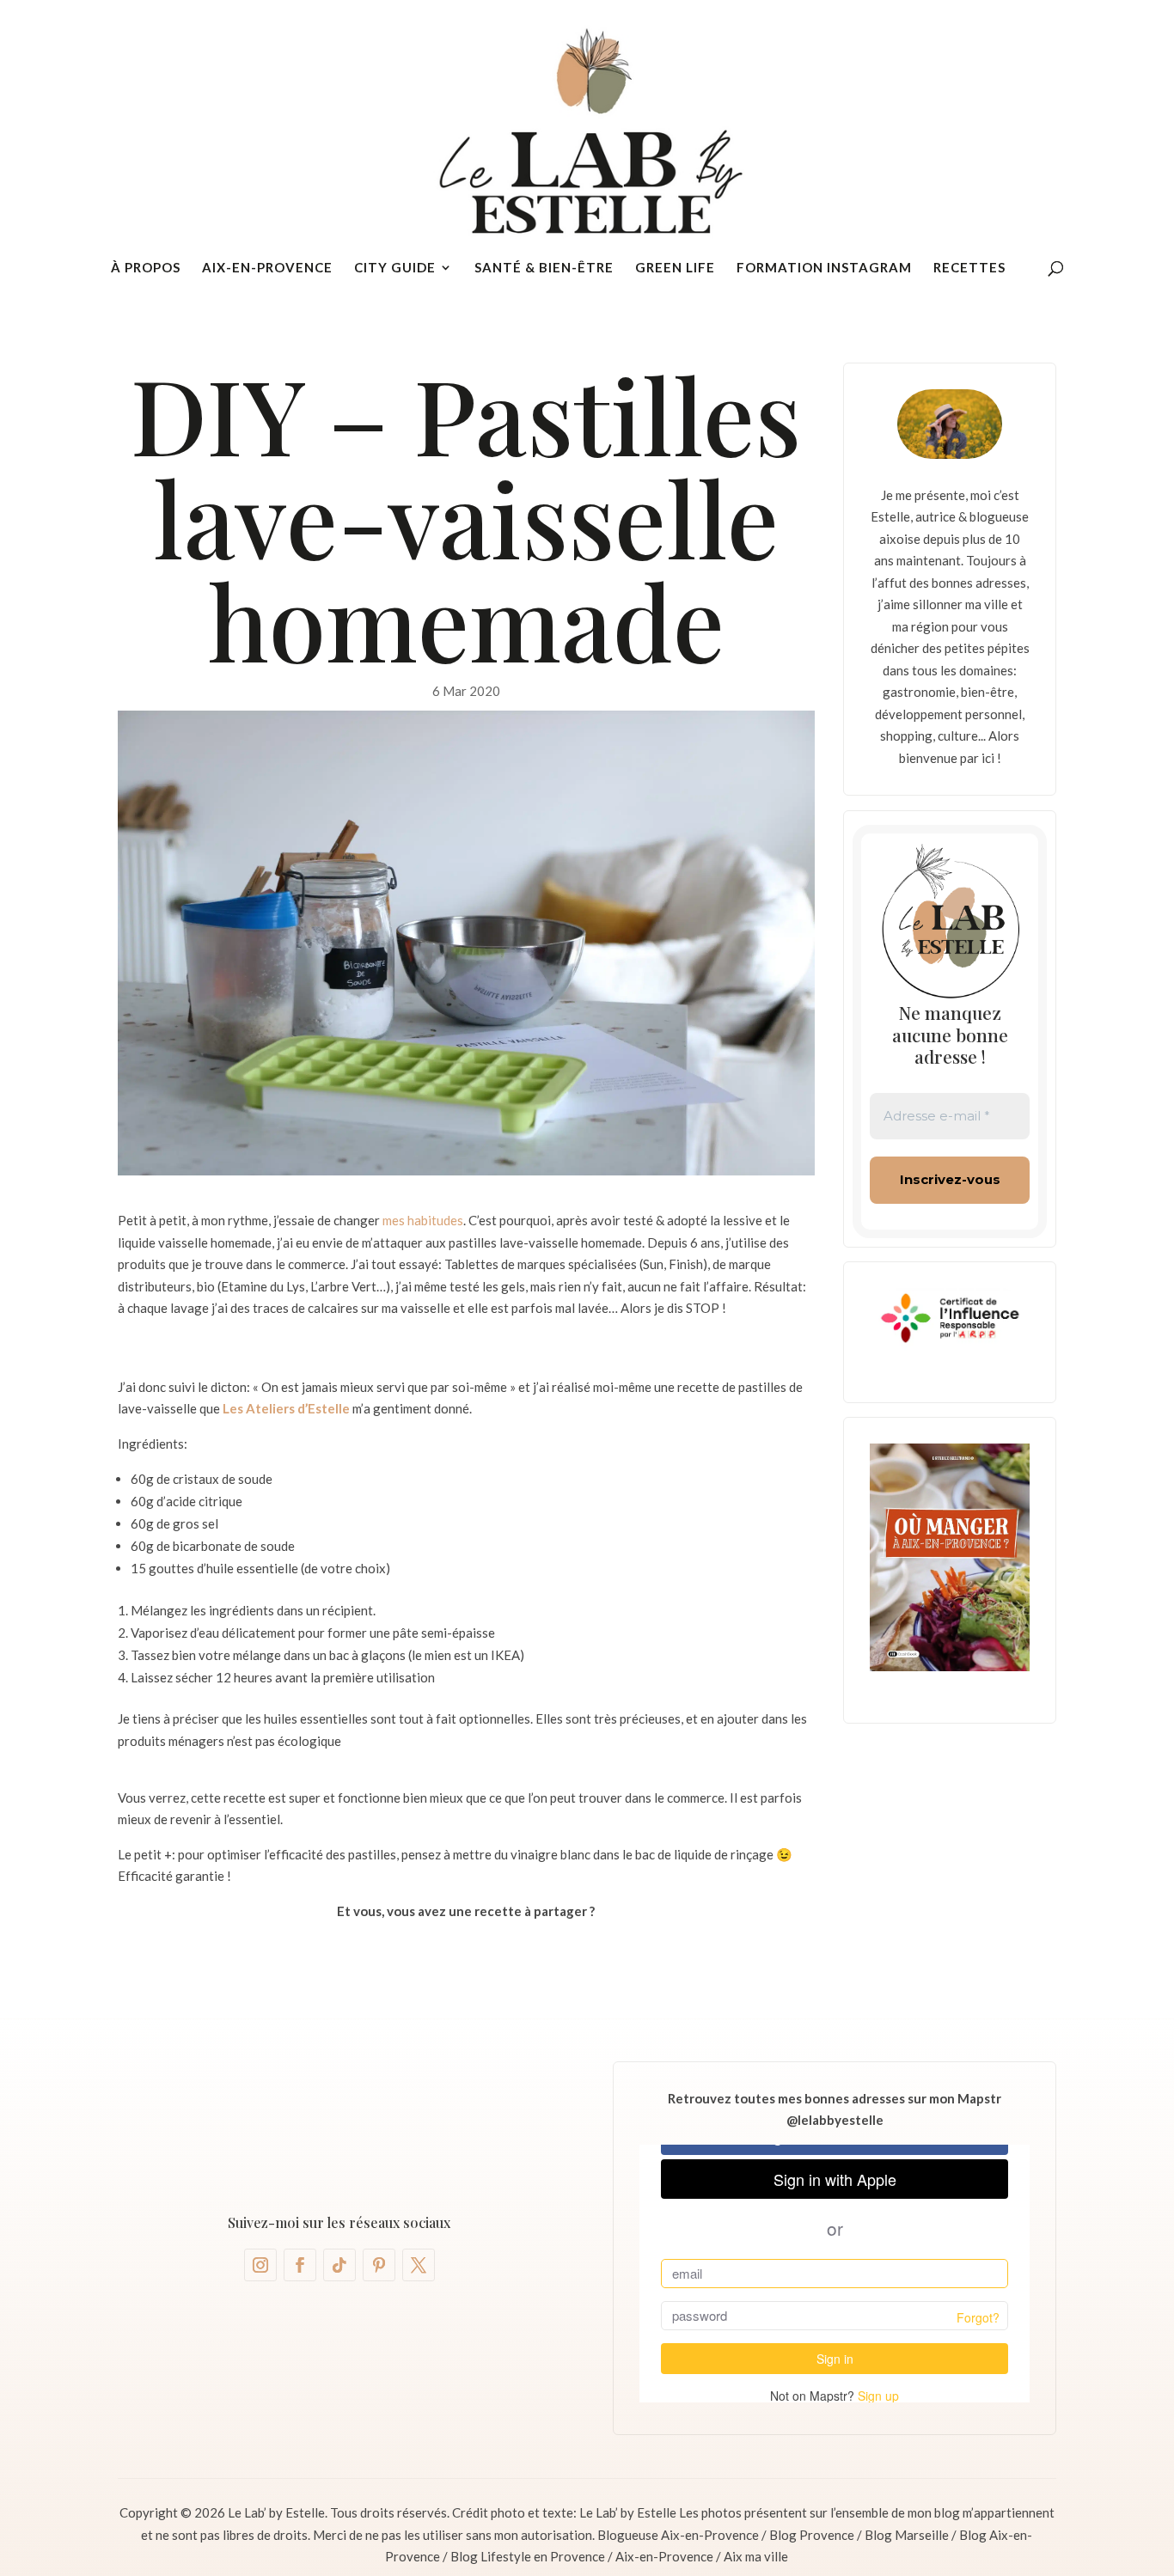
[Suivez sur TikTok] (339, 2265)
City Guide (395, 268)
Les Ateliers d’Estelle (286, 1408)
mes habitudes (423, 1220)
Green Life (675, 268)
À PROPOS (146, 268)
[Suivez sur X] (419, 2265)
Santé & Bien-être (544, 268)
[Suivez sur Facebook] (300, 2265)
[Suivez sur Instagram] (260, 2265)
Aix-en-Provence (267, 268)
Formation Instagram (824, 268)
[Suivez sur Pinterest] (379, 2265)
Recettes (969, 268)
